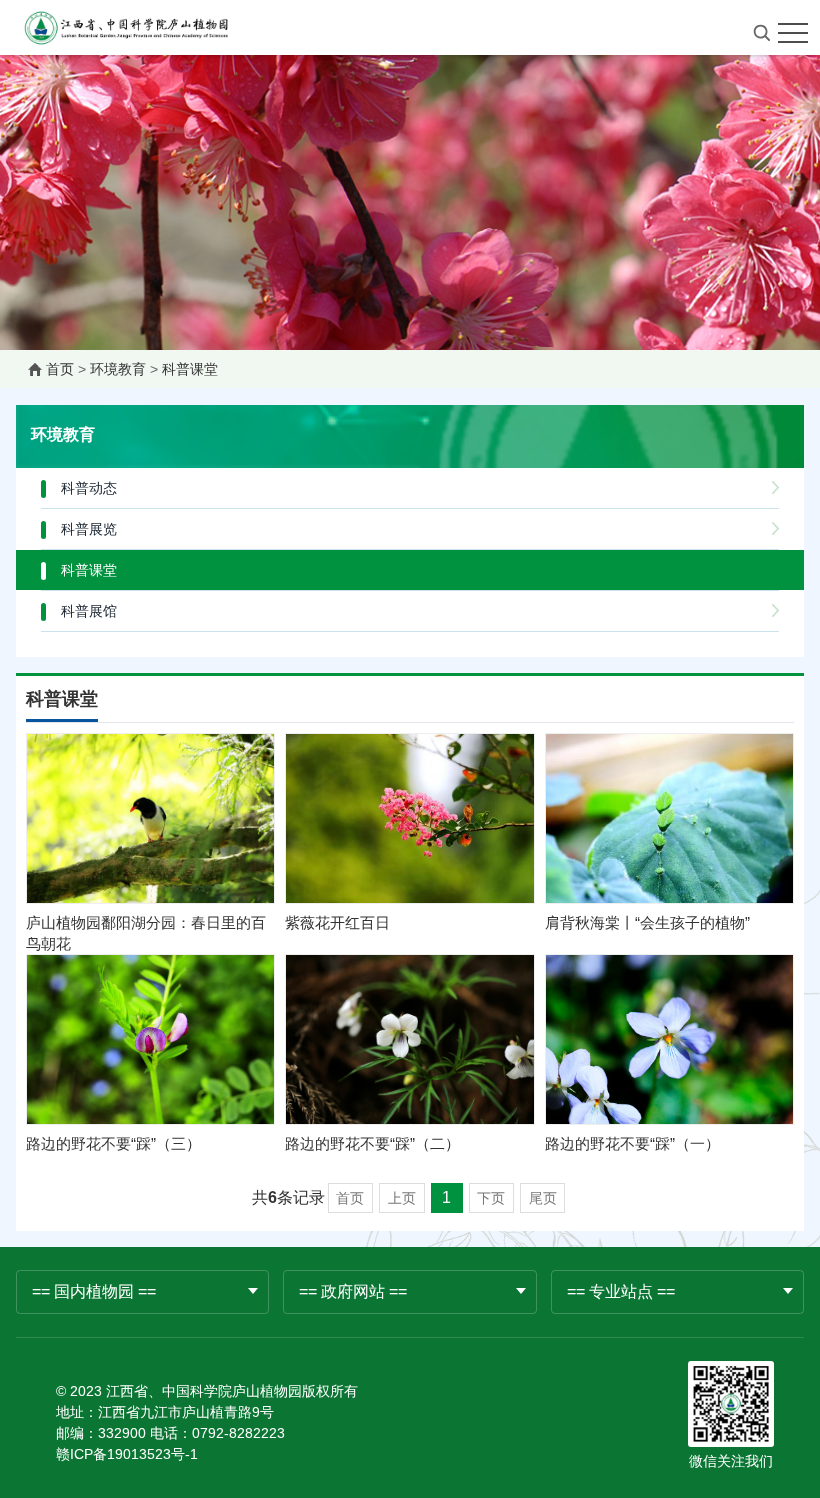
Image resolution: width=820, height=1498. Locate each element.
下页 (491, 1198)
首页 (60, 369)
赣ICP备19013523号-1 (127, 1454)
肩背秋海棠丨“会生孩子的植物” (647, 922)
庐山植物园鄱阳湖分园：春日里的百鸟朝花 (146, 933)
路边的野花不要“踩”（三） (113, 1143)
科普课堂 (190, 369)
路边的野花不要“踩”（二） (372, 1143)
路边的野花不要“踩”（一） (632, 1143)
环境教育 (118, 369)
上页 (402, 1198)
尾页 (543, 1198)
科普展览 (89, 529)
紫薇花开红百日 (337, 922)
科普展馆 (89, 611)
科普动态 (89, 488)
